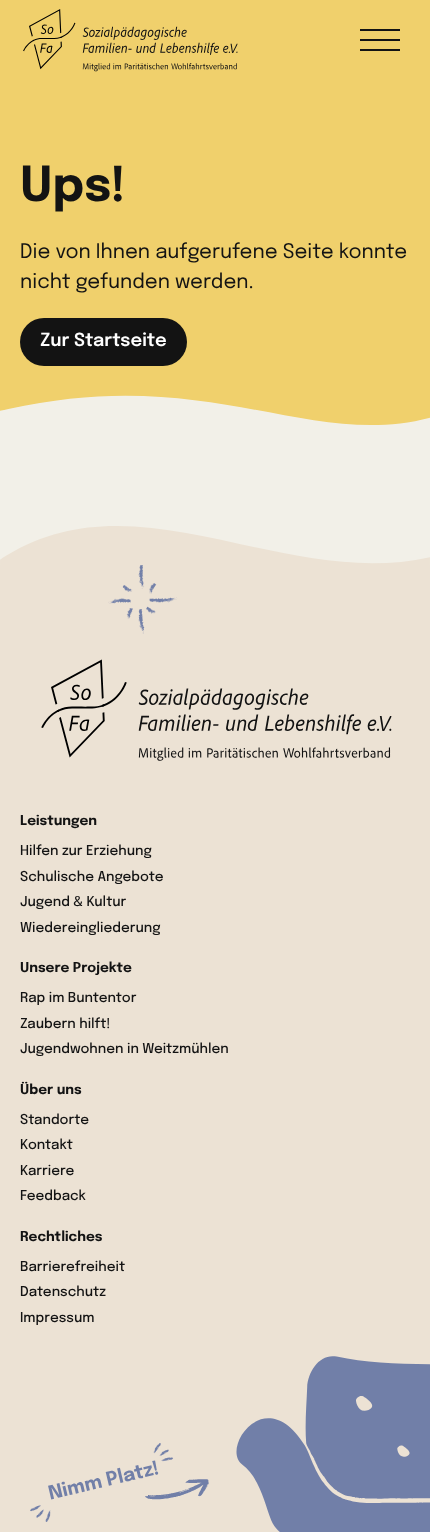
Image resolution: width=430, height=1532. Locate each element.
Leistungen (58, 822)
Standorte (54, 1121)
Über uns (51, 1091)
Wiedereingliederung (90, 929)
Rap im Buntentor (78, 999)
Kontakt (46, 1146)
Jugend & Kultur (73, 903)
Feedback (53, 1197)
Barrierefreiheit (72, 1268)
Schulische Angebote (92, 878)
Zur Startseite (103, 342)
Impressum (57, 1319)
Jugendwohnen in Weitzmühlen (124, 1050)
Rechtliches (61, 1238)
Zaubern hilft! (65, 1025)
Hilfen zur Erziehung (86, 852)
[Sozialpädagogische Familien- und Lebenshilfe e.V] (215, 710)
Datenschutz (63, 1293)
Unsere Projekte (76, 969)
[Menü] (380, 40)
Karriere (47, 1172)
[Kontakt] (130, 1482)
